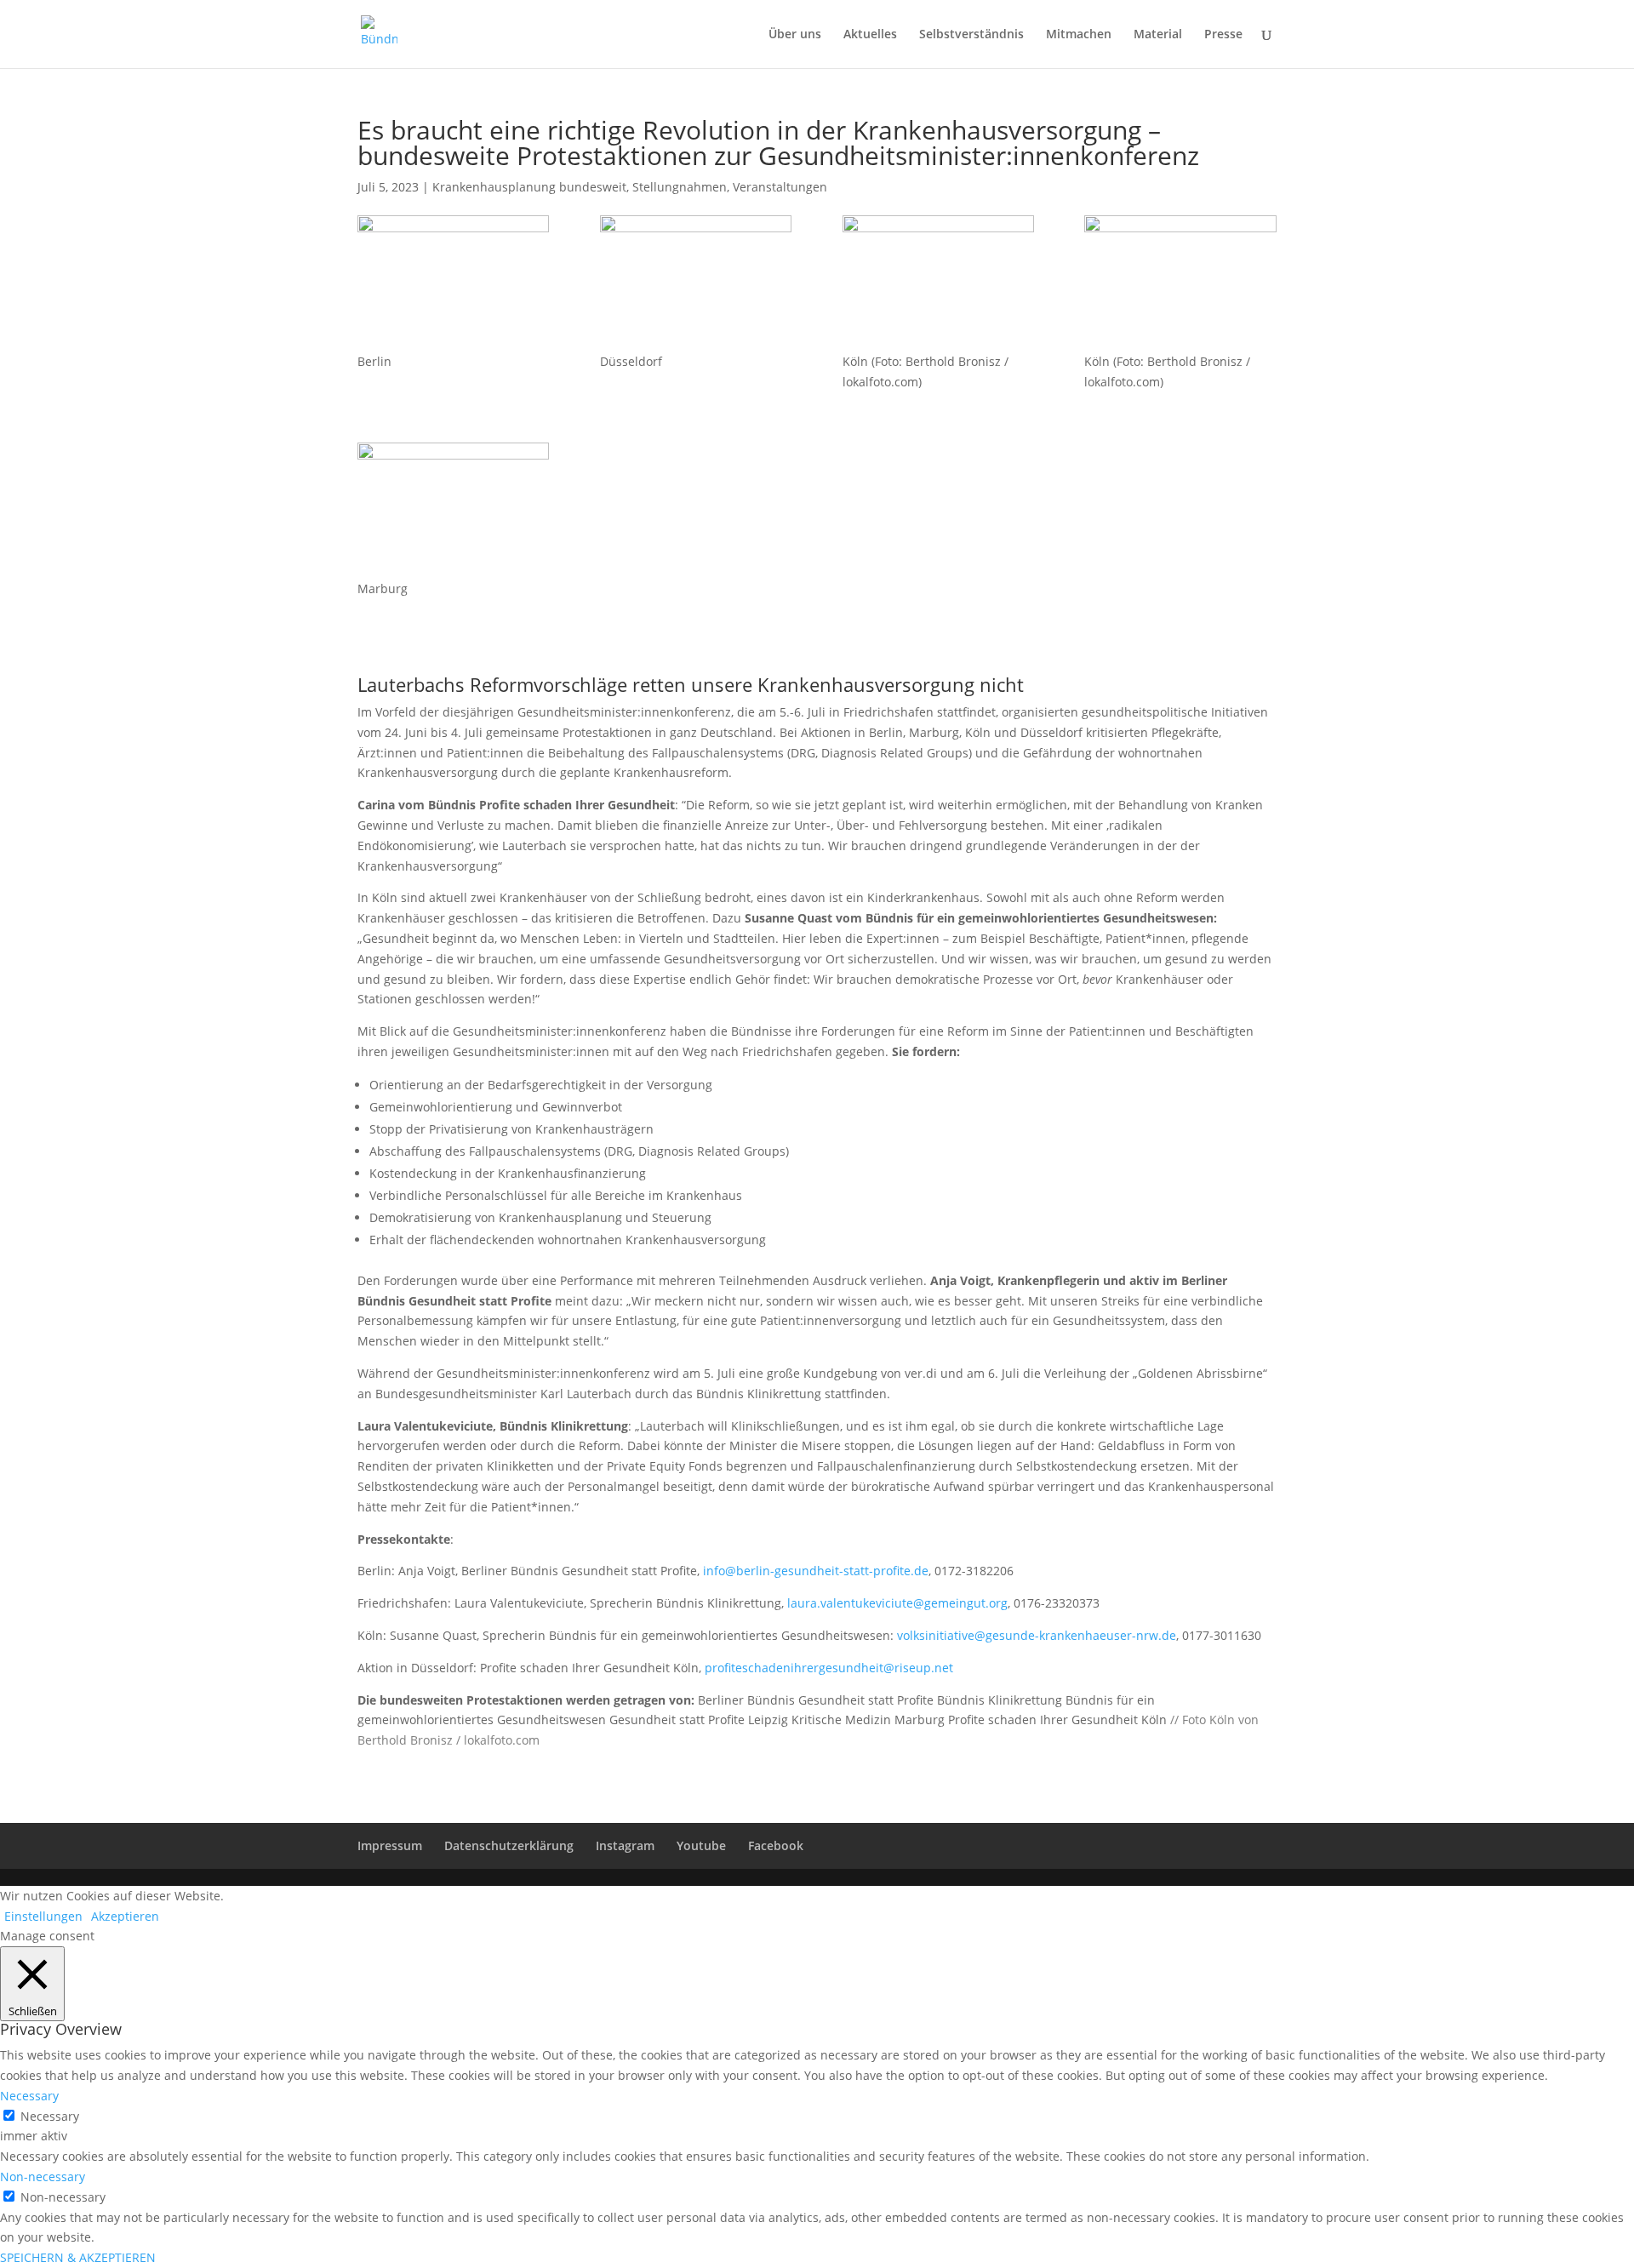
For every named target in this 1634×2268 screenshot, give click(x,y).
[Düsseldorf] (696, 283)
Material (1158, 35)
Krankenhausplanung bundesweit (529, 187)
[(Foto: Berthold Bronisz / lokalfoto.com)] (1180, 283)
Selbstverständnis (971, 35)
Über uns (795, 35)
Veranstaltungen (780, 187)
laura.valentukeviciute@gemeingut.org (897, 1603)
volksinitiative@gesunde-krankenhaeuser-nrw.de (1037, 1635)
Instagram (625, 1845)
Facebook (776, 1845)
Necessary (50, 2116)
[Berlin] (453, 283)
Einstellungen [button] (43, 1916)
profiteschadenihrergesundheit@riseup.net (829, 1668)
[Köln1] (938, 283)
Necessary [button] (29, 2096)
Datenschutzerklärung (509, 1845)
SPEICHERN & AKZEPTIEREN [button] (78, 2257)
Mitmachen (1079, 35)
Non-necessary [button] (43, 2177)
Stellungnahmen (680, 187)
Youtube (701, 1845)
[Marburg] (453, 511)
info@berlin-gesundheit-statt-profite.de (816, 1571)
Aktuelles (870, 35)
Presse (1223, 35)
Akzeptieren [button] (125, 1916)
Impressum (390, 1845)
